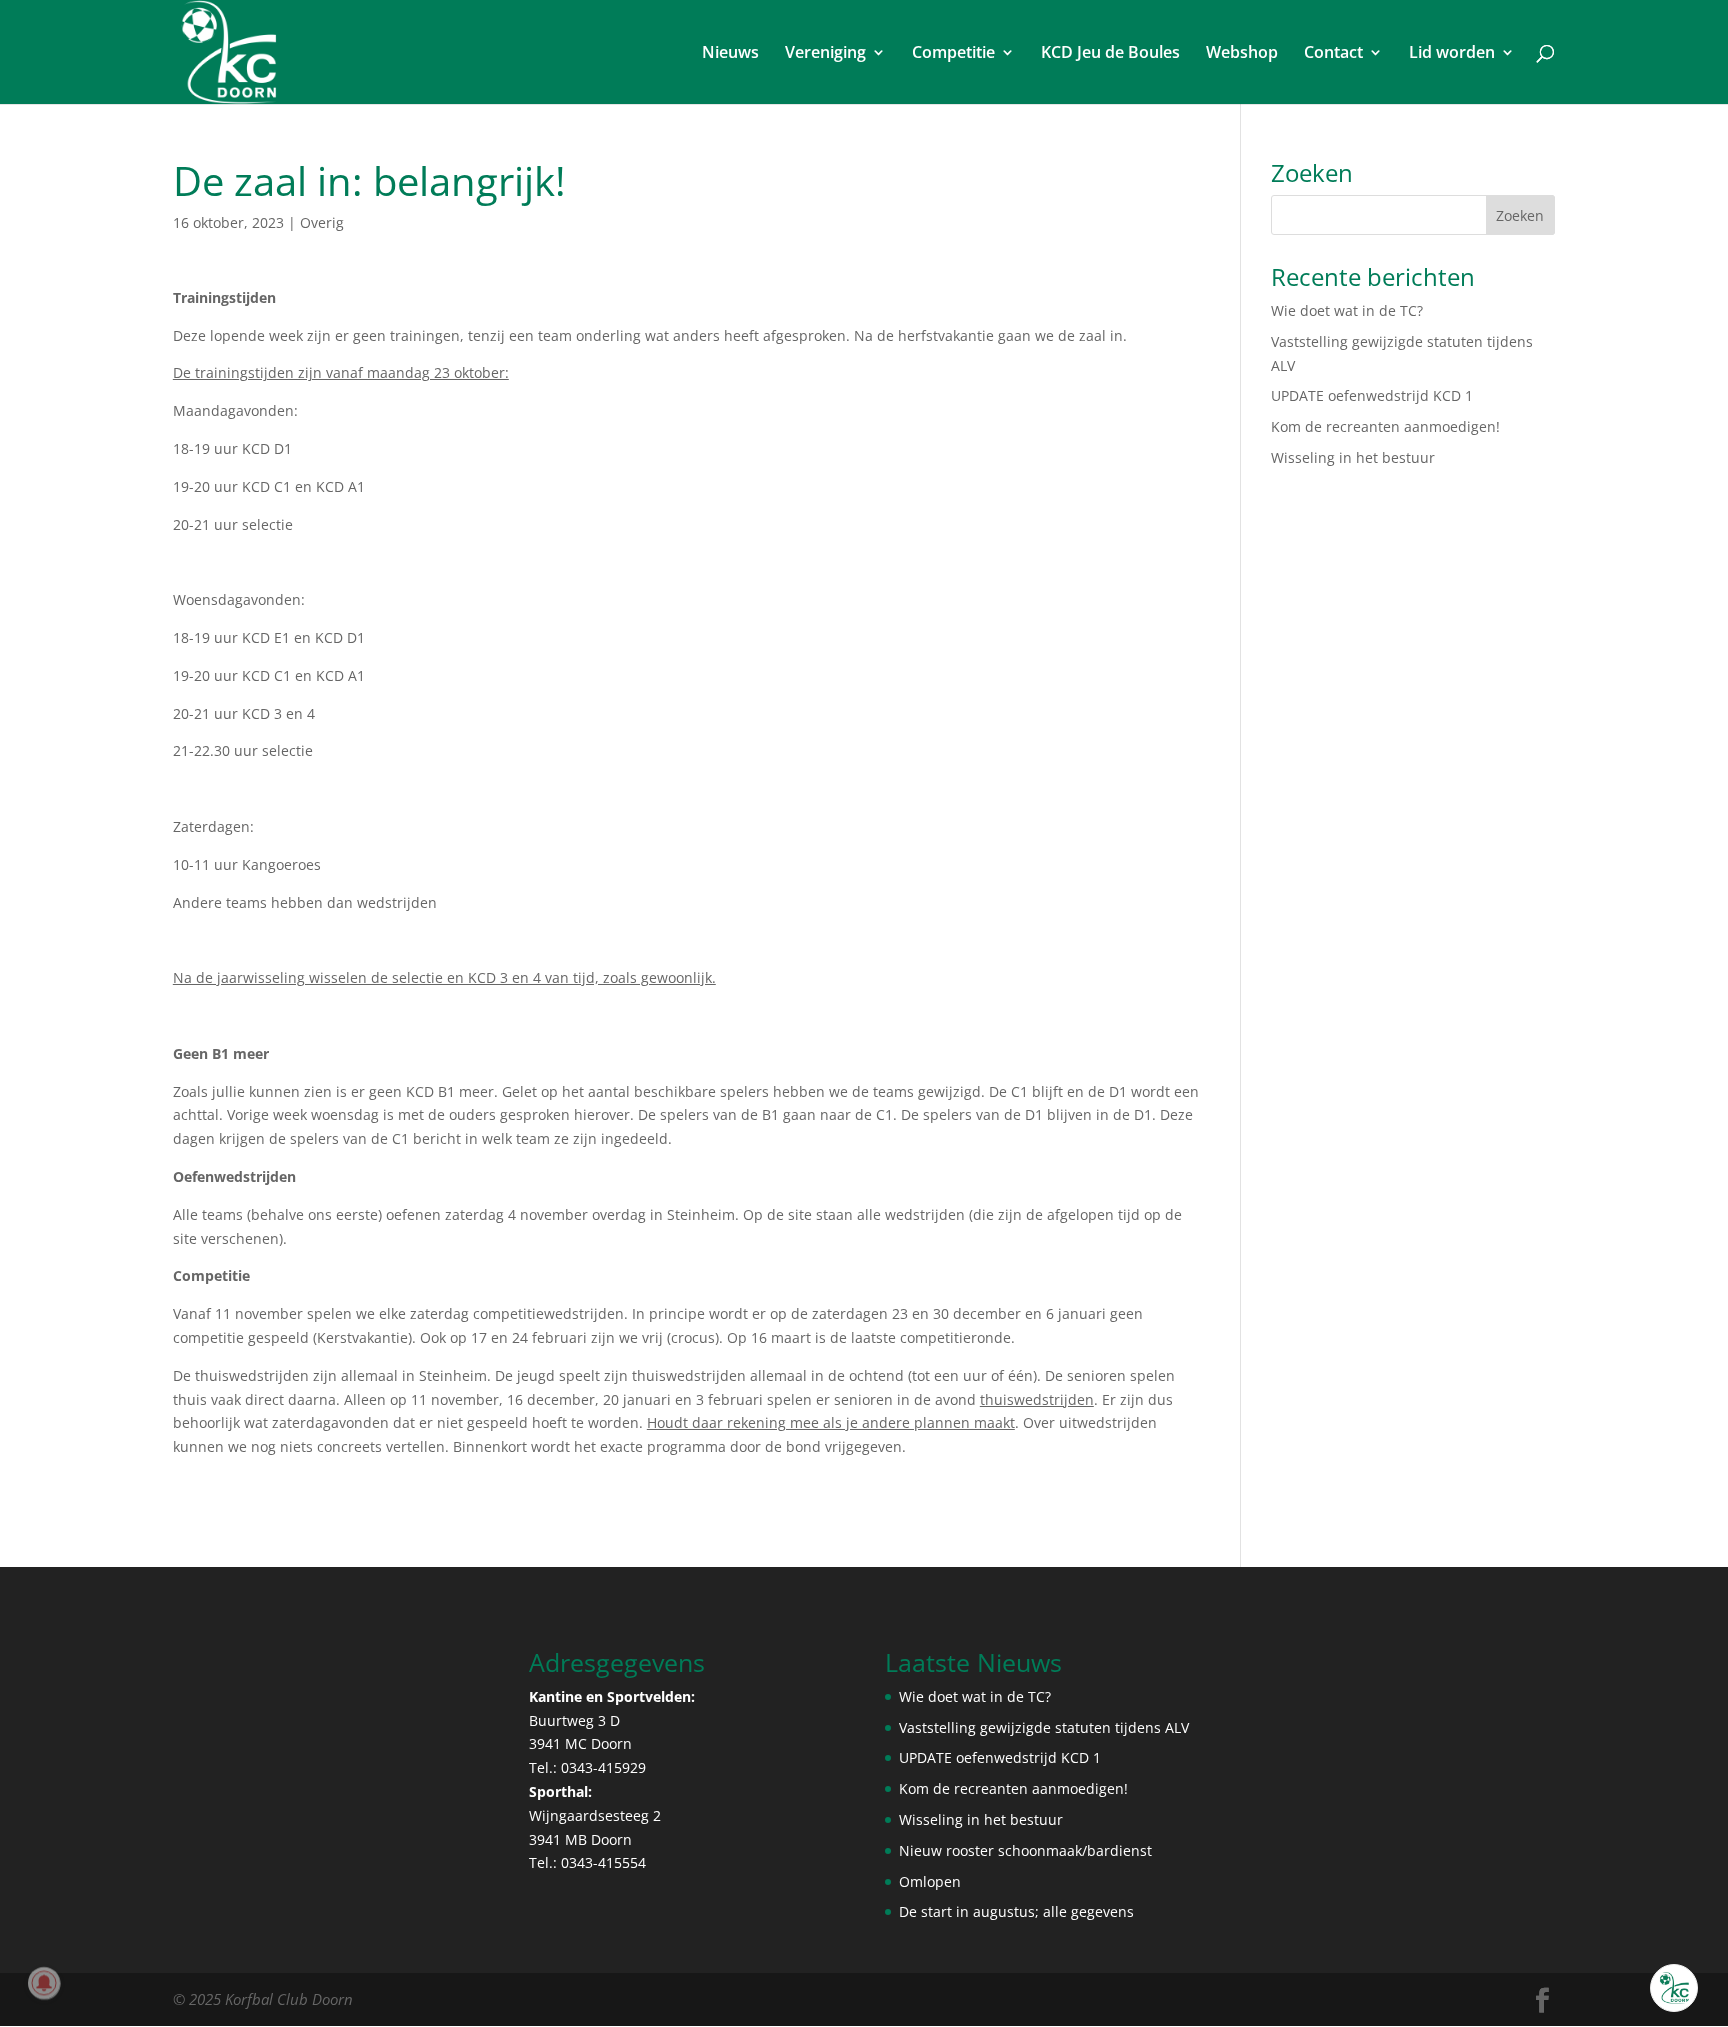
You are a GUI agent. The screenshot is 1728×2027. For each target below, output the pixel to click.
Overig (322, 222)
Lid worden (1452, 54)
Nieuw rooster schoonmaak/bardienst (1025, 1850)
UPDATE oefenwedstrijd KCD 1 (1372, 395)
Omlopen (930, 1881)
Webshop (1242, 54)
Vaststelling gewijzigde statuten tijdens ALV (1044, 1727)
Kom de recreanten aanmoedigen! (1385, 426)
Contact (1333, 54)
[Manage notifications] (44, 1983)
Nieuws (730, 54)
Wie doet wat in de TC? (1347, 310)
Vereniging (825, 54)
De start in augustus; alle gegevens (1016, 1911)
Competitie (953, 54)
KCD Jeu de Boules (1110, 54)
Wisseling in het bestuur (1353, 457)
